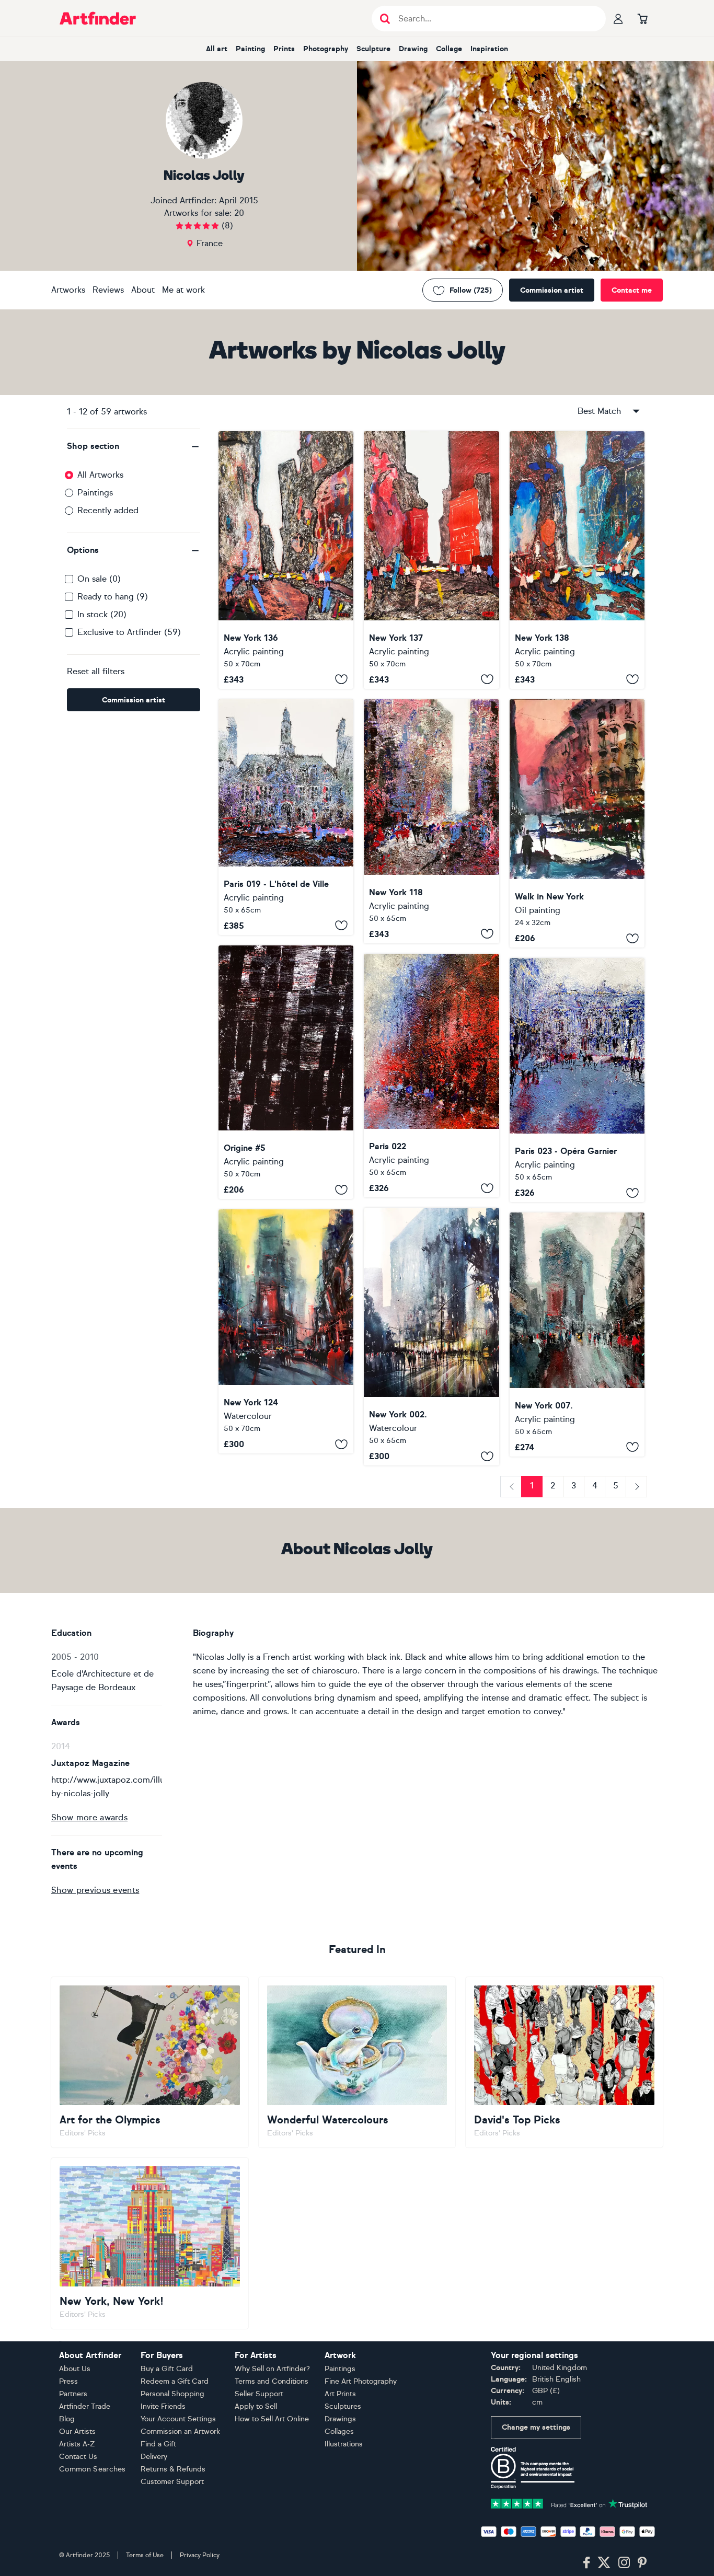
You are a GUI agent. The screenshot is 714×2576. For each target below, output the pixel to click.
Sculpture (373, 49)
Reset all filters (96, 671)
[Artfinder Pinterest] (642, 2563)
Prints (284, 49)
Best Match (599, 411)
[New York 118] (431, 821)
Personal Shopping (172, 2394)
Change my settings (536, 2427)
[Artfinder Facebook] (586, 2563)
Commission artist (552, 290)
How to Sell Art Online (272, 2419)
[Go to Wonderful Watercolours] (357, 2062)
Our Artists (77, 2431)
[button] (134, 446)
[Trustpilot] (569, 2503)
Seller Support (259, 2394)
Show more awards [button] (89, 1817)
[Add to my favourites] (341, 679)
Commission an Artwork (180, 2431)
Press (68, 2381)
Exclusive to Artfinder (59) (129, 632)
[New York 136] (286, 560)
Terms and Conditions (272, 2381)
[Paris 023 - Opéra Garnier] (577, 1080)
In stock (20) (102, 614)
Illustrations (344, 2444)
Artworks (68, 290)
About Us (75, 2369)
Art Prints (340, 2394)
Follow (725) (471, 290)
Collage (449, 49)
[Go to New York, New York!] (150, 2243)
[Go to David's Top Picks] (564, 2062)
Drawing (413, 49)
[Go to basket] (642, 18)
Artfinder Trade (85, 2406)
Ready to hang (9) (113, 597)
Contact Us (78, 2457)
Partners (73, 2394)
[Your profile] (618, 18)
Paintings (95, 493)
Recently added (108, 510)
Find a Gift (158, 2444)
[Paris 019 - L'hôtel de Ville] (286, 817)
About (143, 290)
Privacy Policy (200, 2555)
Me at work (183, 290)
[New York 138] (577, 560)
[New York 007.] (577, 1335)
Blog (67, 2419)
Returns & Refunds (173, 2469)
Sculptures (343, 2406)
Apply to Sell (256, 2406)
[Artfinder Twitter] (604, 2563)
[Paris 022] (431, 1076)
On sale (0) (99, 579)
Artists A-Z (77, 2444)
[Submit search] (385, 19)
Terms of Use (145, 2555)
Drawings (340, 2419)
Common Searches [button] (93, 2469)
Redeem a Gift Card (175, 2381)
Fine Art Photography (361, 2381)
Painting (250, 49)
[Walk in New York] (577, 823)
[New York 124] (286, 1331)
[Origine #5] (286, 1072)
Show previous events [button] (95, 1890)
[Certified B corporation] (533, 2467)
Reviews (108, 290)
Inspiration (489, 49)
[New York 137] (431, 560)
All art (217, 49)
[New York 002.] (431, 1337)
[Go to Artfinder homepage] (98, 18)
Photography (326, 49)
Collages (339, 2431)
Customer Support (172, 2482)
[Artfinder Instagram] (624, 2563)
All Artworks (100, 475)
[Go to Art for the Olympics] (150, 2062)
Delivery (154, 2457)
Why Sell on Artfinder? (272, 2369)
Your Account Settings (178, 2419)
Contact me (632, 290)
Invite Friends (163, 2406)
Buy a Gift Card (167, 2369)
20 (239, 213)
